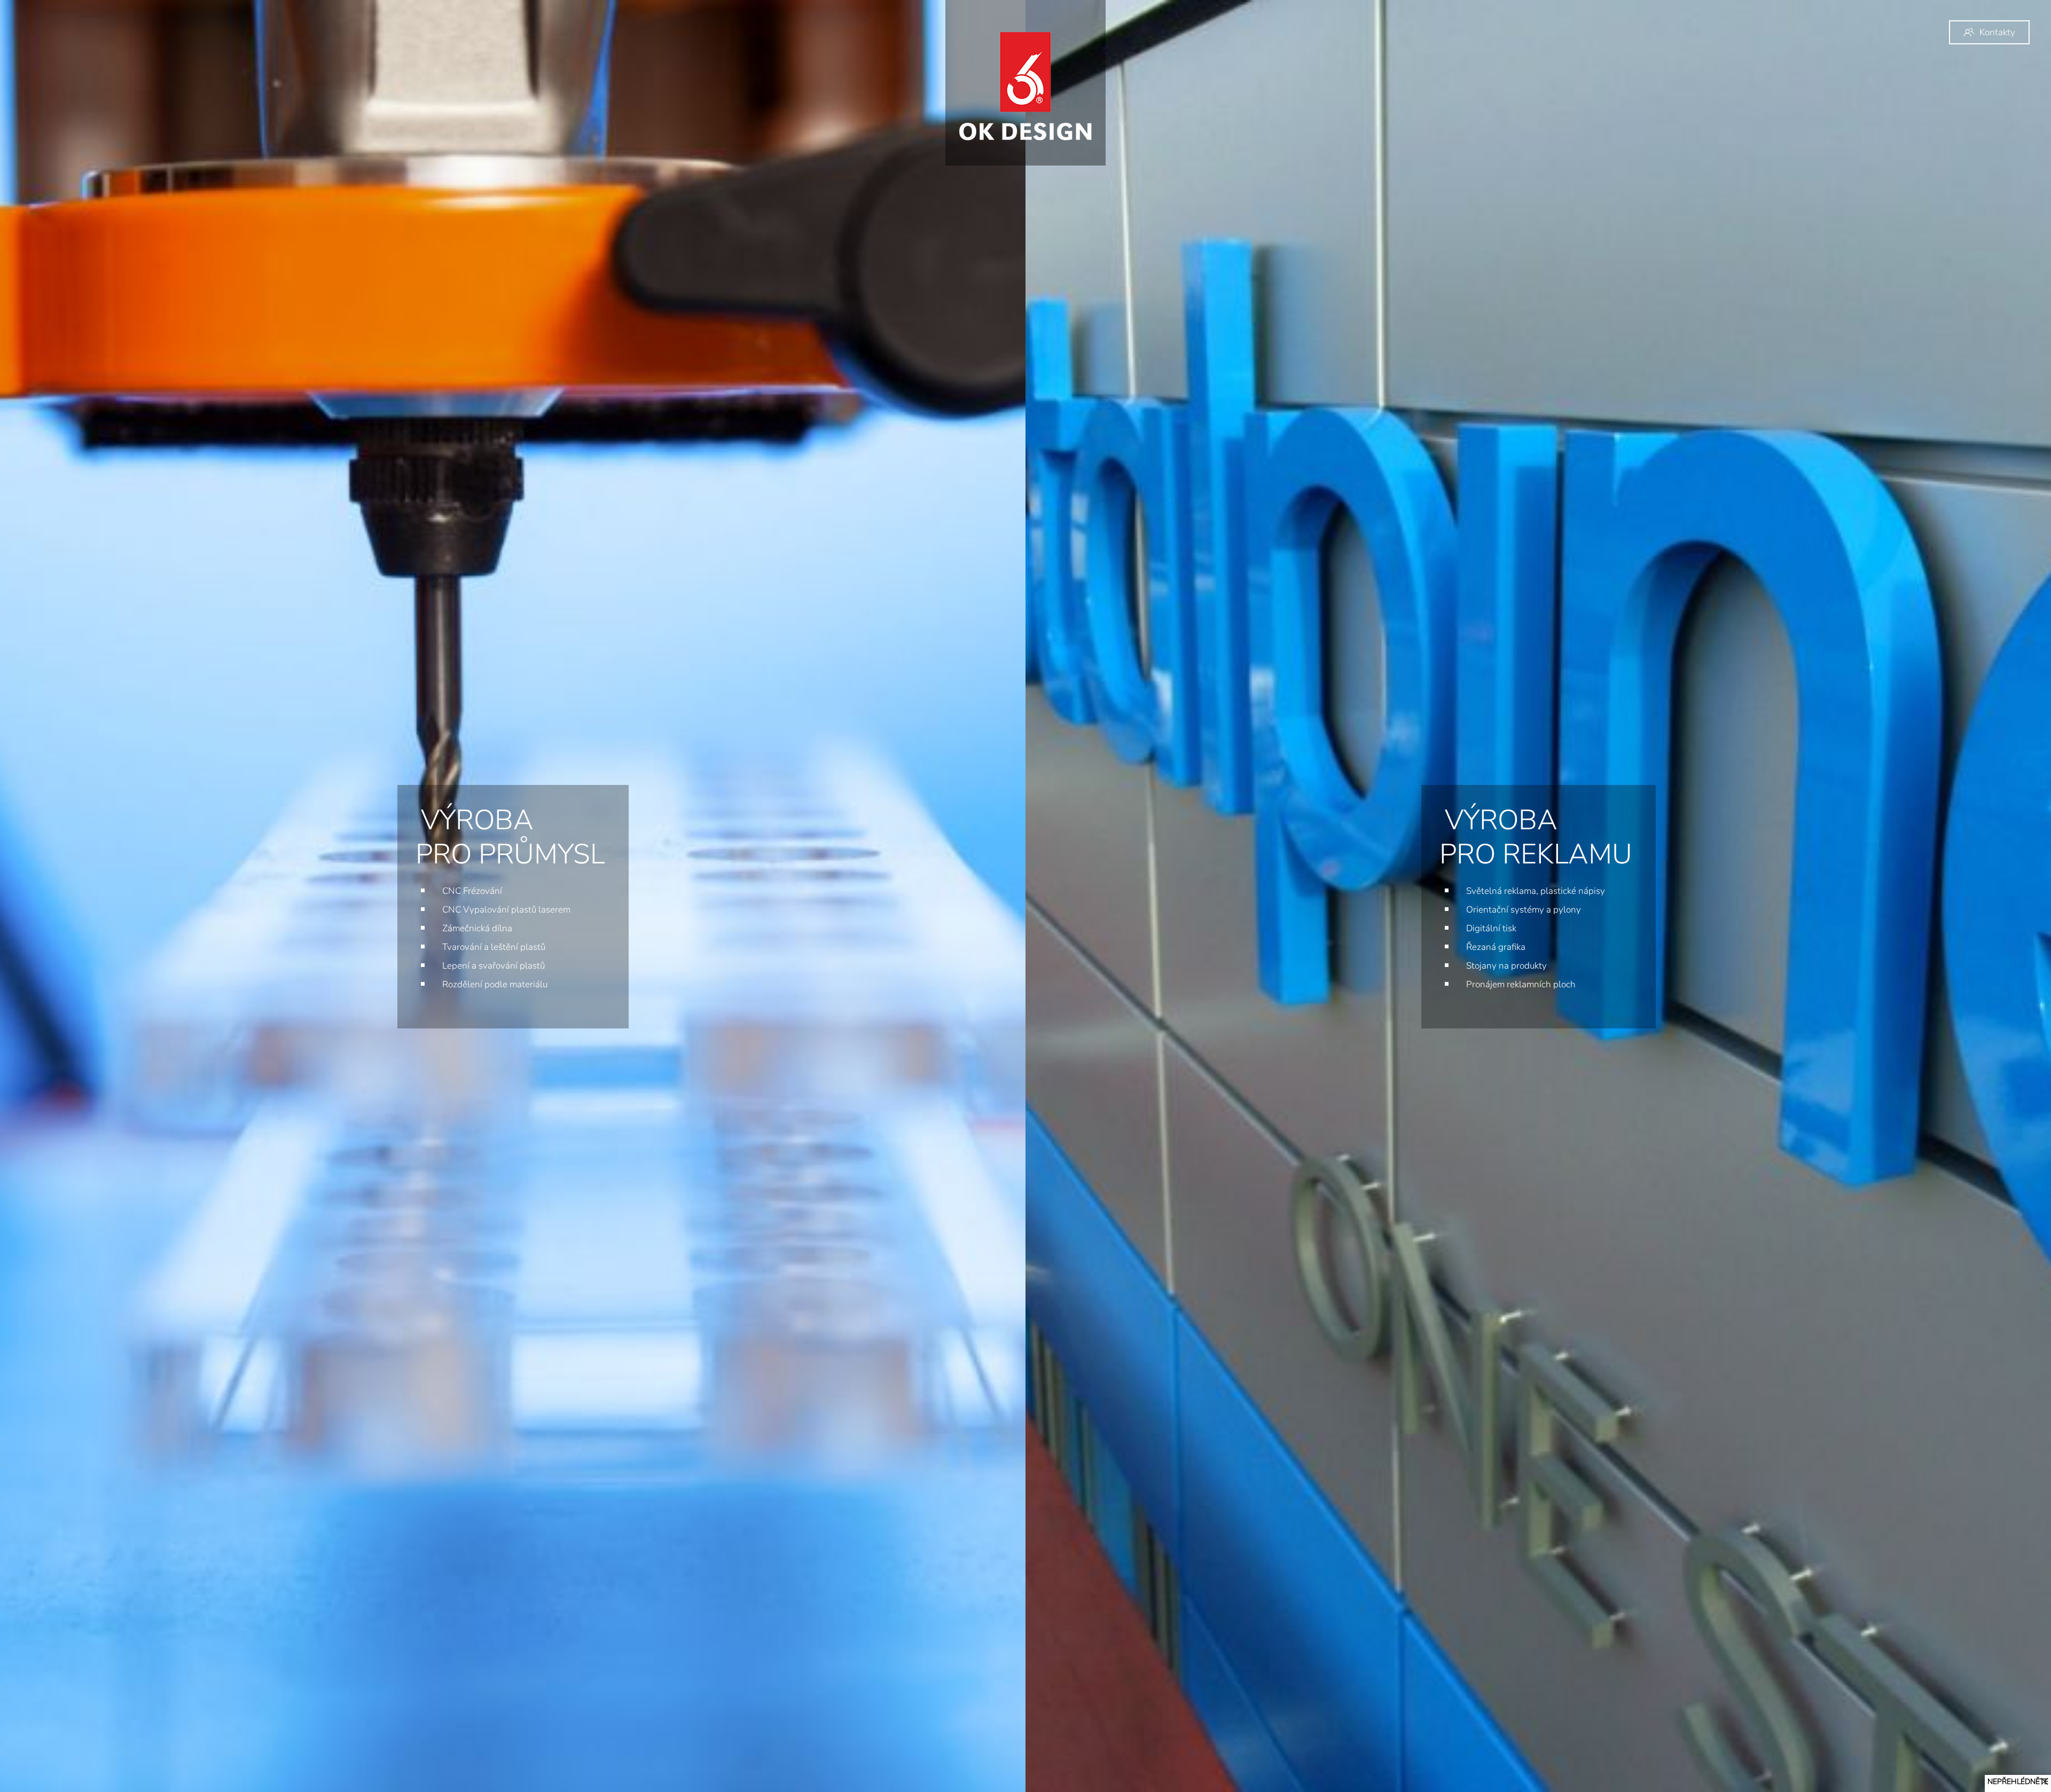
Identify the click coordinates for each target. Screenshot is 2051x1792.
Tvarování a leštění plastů (494, 947)
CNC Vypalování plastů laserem (506, 910)
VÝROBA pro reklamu (1536, 837)
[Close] (2045, 1781)
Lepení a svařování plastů (494, 966)
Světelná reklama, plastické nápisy (1536, 891)
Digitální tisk (1491, 928)
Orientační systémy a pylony (1524, 910)
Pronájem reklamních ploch (1521, 984)
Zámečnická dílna (477, 928)
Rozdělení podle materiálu (495, 984)
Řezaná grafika (1496, 947)
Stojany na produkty (1506, 966)
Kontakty (1997, 32)
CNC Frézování (472, 891)
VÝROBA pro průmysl (510, 837)
